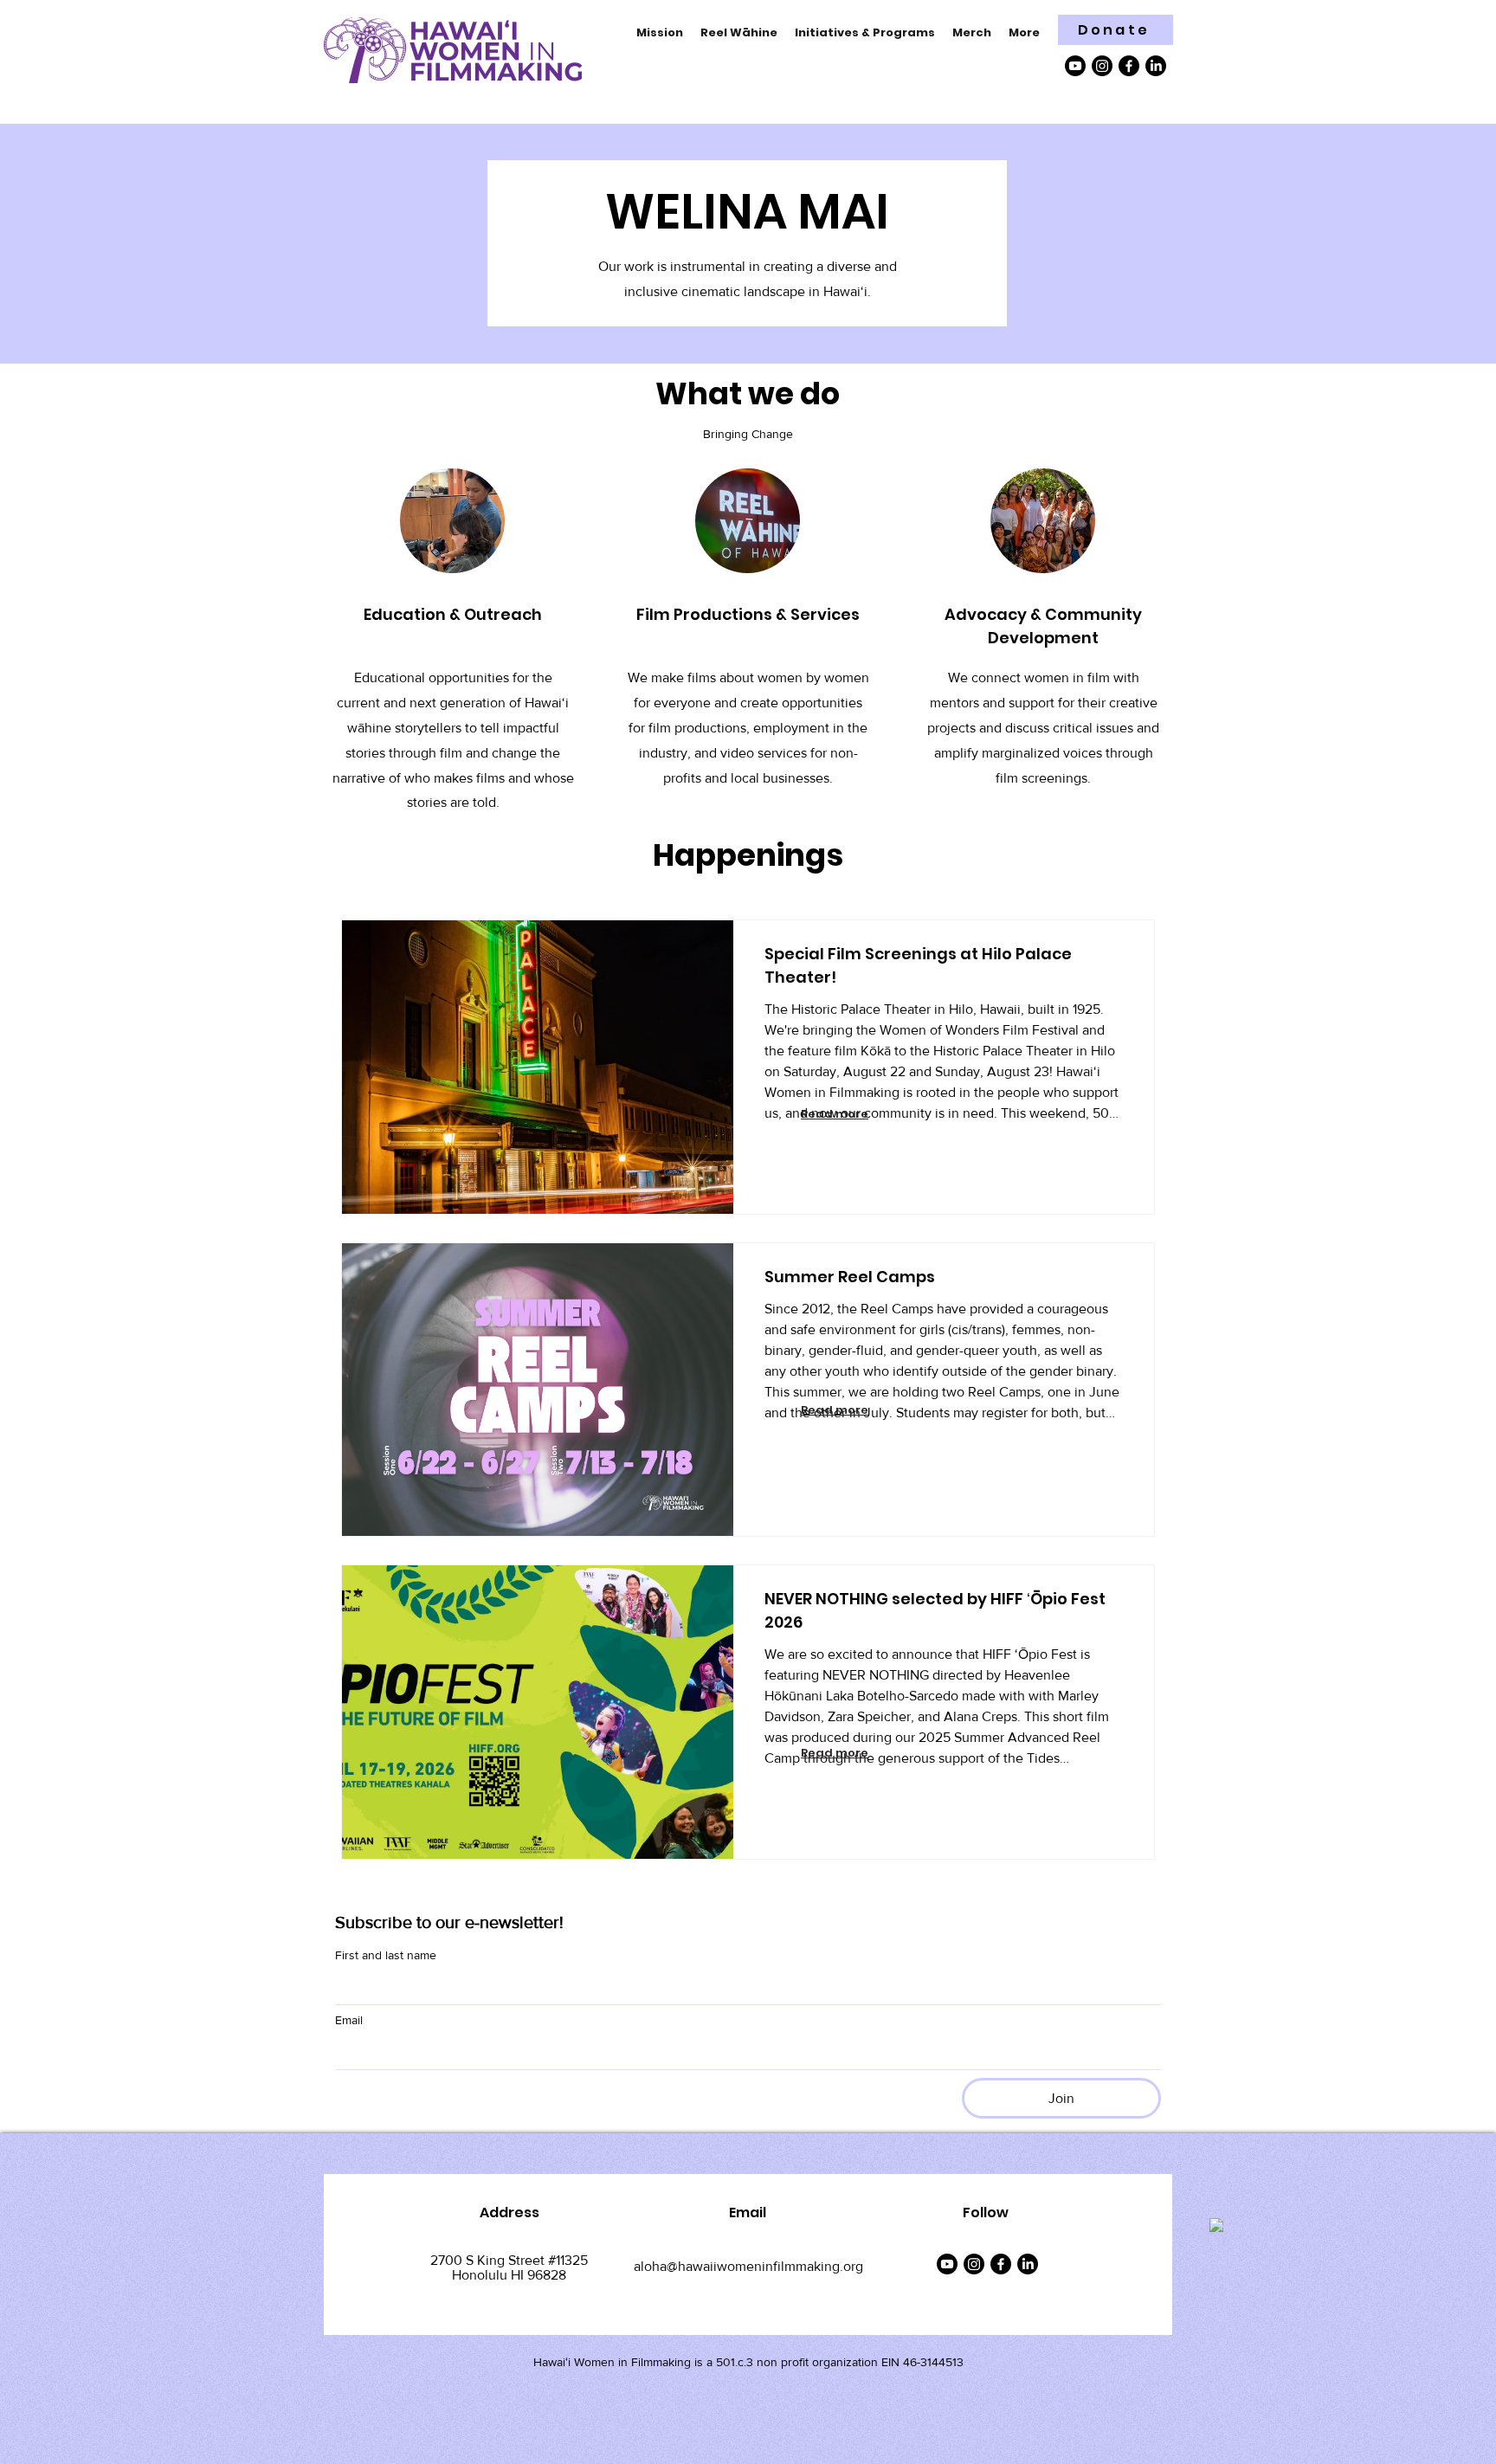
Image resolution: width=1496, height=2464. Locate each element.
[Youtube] (1075, 66)
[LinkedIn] (1156, 66)
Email (349, 2020)
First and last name (386, 1955)
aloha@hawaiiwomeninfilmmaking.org (748, 2266)
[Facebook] (1129, 66)
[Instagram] (1102, 66)
